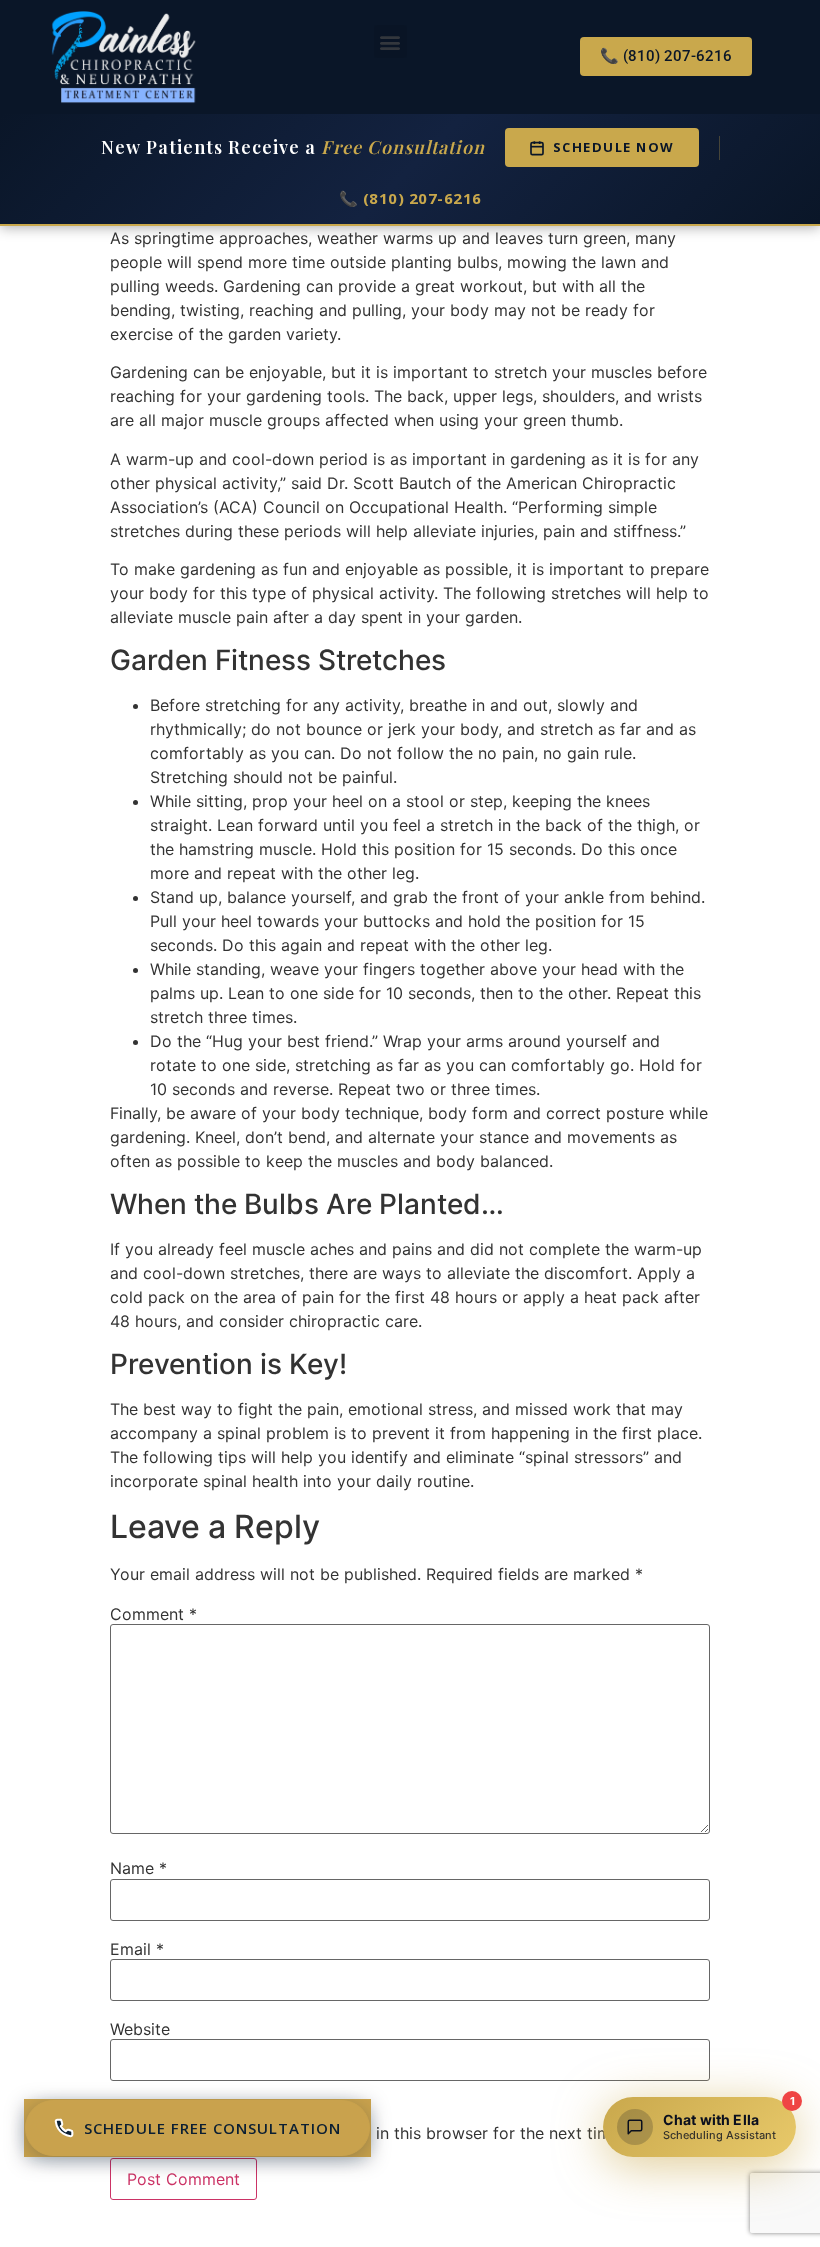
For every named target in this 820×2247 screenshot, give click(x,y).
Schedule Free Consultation (212, 2128)
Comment (153, 1614)
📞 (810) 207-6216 (410, 198)
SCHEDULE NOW (614, 147)
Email (137, 1949)
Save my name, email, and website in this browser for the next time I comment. (409, 2133)
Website (140, 2029)
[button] (390, 41)
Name (138, 1868)
